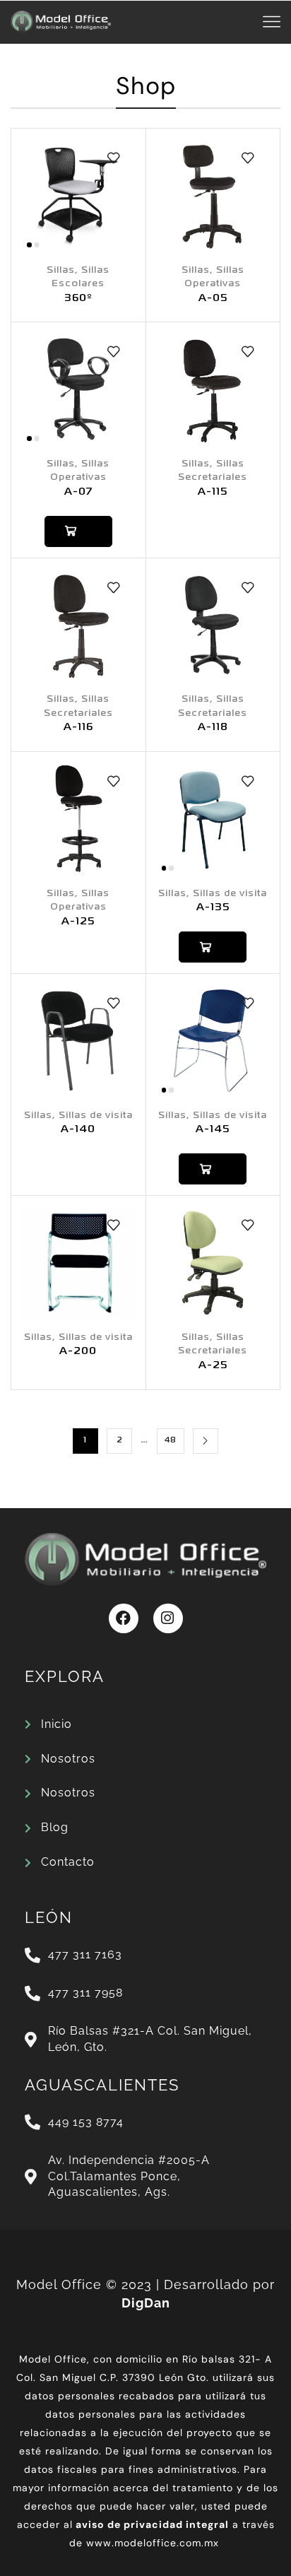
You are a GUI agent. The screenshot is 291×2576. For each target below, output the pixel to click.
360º (78, 299)
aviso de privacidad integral (152, 2524)
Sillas (61, 270)
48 (171, 1440)
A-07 (78, 492)
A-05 (213, 299)
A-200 (78, 1352)
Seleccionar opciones (78, 531)
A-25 (213, 1366)
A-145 (213, 1130)
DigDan (146, 2303)
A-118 (213, 728)
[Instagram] (168, 1618)
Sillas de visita (230, 894)
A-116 (78, 728)
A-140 (78, 1130)
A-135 (213, 908)
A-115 (213, 492)
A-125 (78, 922)
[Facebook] (124, 1618)
